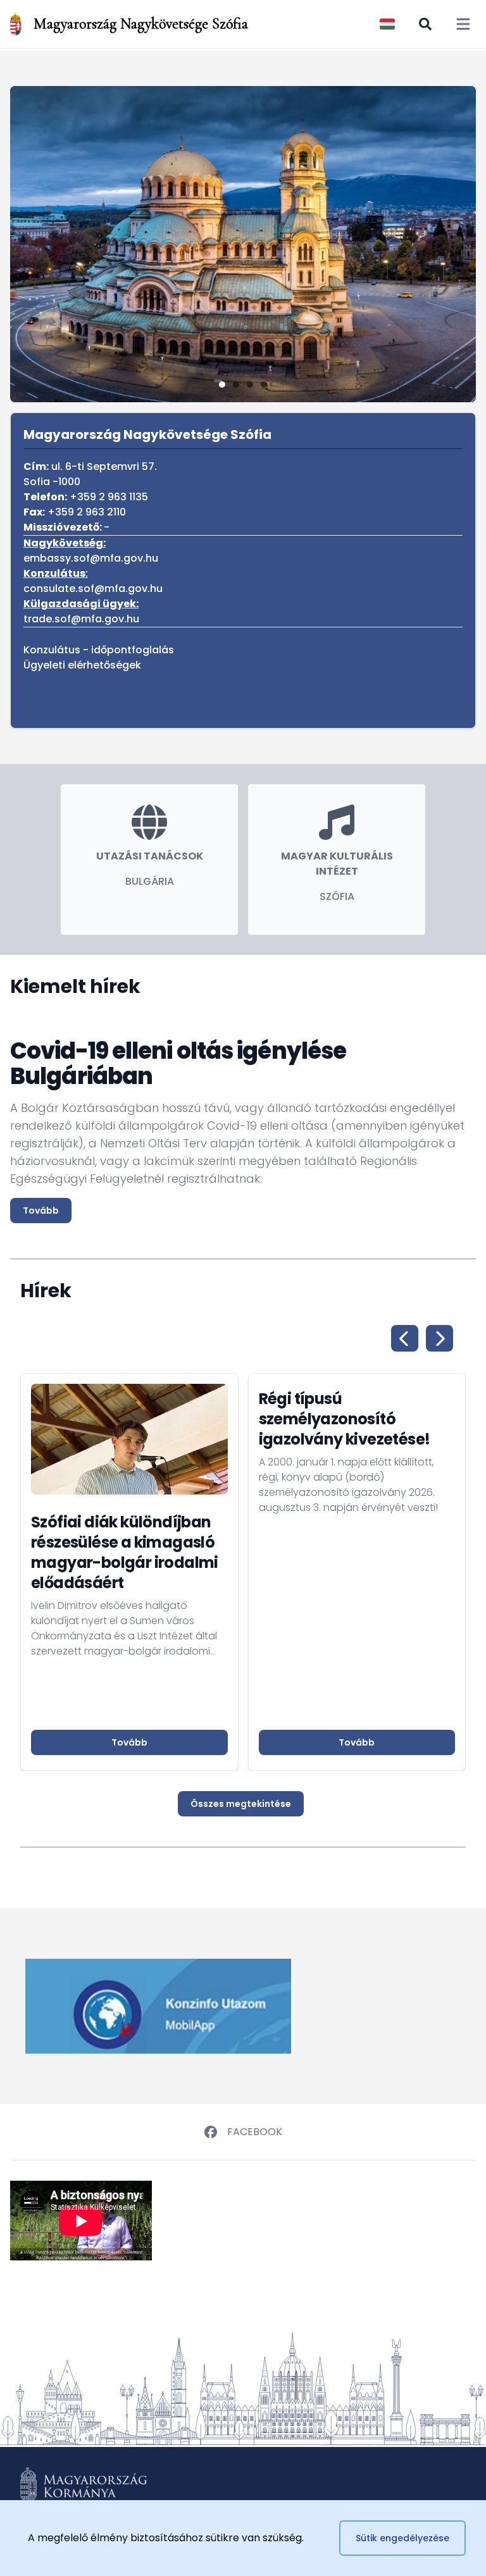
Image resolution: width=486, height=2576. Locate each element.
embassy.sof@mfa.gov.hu (91, 558)
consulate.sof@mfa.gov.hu (93, 589)
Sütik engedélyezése (402, 2538)
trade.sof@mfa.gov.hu (81, 619)
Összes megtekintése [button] (241, 1804)
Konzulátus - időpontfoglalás (99, 650)
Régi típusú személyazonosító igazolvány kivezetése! (345, 1419)
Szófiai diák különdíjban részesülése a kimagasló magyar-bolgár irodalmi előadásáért (125, 1552)
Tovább (41, 1211)
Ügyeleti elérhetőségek (82, 665)
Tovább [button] (129, 1742)
